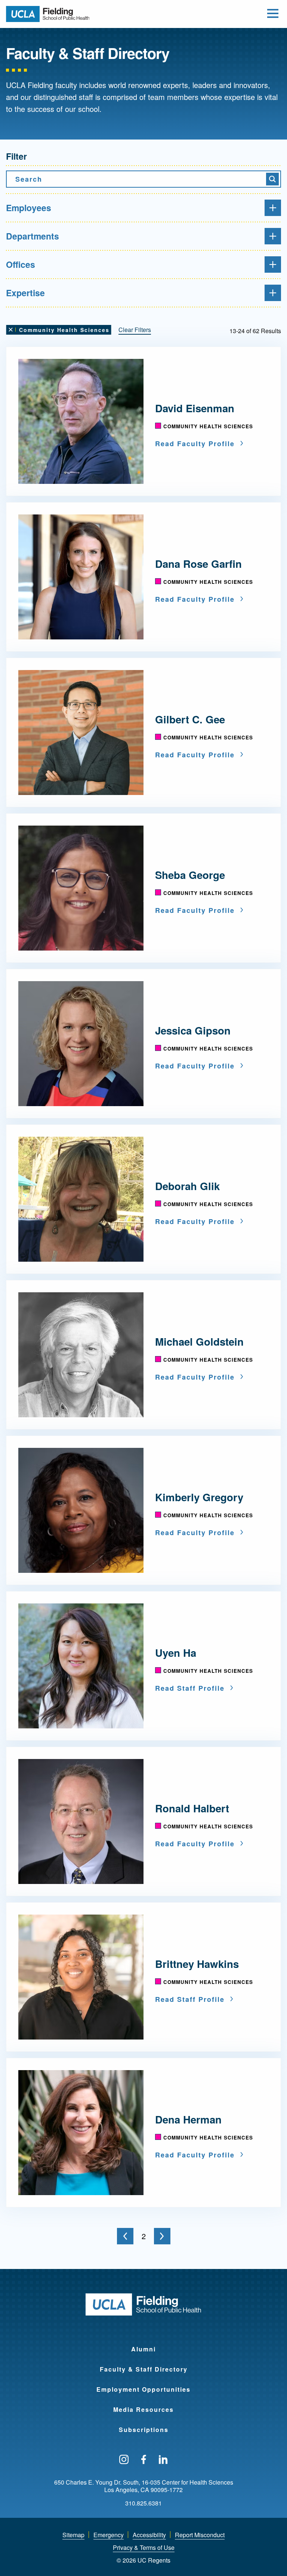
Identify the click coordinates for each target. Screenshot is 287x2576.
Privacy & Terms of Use (144, 2547)
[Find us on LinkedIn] (163, 2460)
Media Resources (143, 2409)
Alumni (143, 2349)
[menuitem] (143, 2344)
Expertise (25, 293)
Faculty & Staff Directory (144, 2369)
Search (29, 179)
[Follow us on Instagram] (124, 2460)
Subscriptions (144, 2430)
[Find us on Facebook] (144, 2460)
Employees (29, 208)
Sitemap (73, 2535)
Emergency (109, 2535)
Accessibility (149, 2535)
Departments (33, 236)
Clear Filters (135, 330)
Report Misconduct (200, 2535)
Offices (21, 264)
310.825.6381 (143, 2503)
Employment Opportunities (143, 2389)
